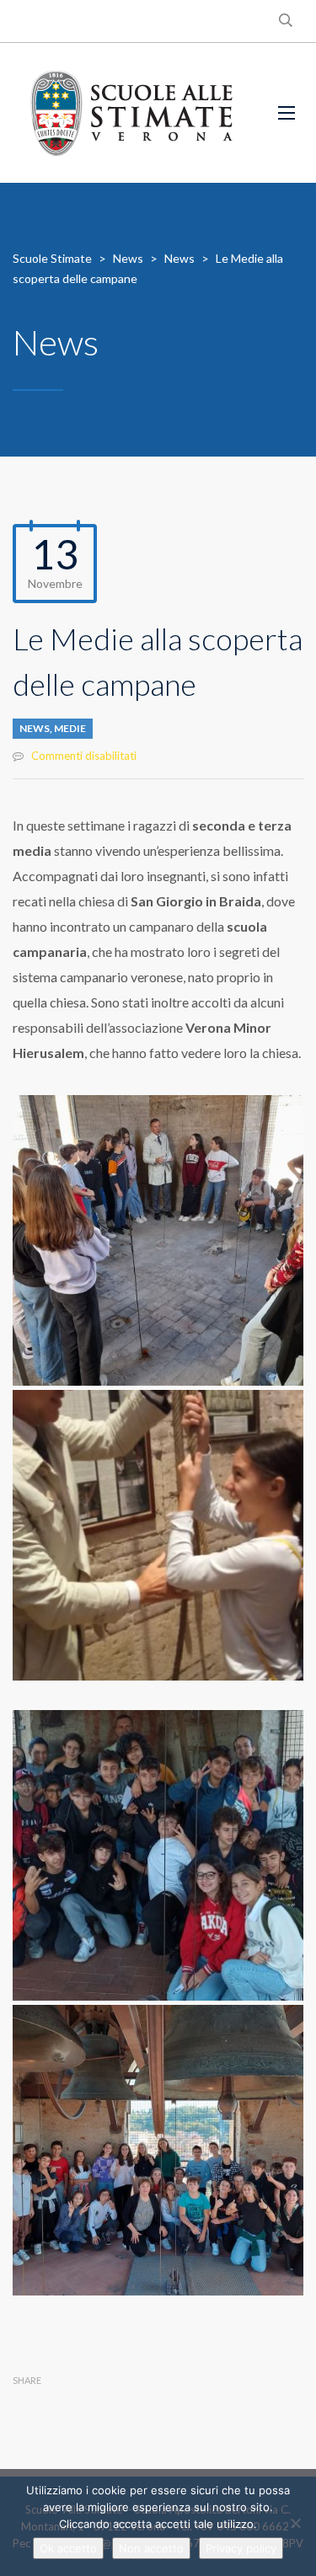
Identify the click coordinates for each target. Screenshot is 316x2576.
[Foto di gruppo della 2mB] (158, 1855)
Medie (70, 728)
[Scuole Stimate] (131, 113)
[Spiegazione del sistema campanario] (158, 1240)
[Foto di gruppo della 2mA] (158, 2150)
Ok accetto (68, 2548)
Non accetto (151, 2548)
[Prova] (158, 1535)
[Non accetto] (295, 2523)
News (35, 728)
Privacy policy (241, 2548)
